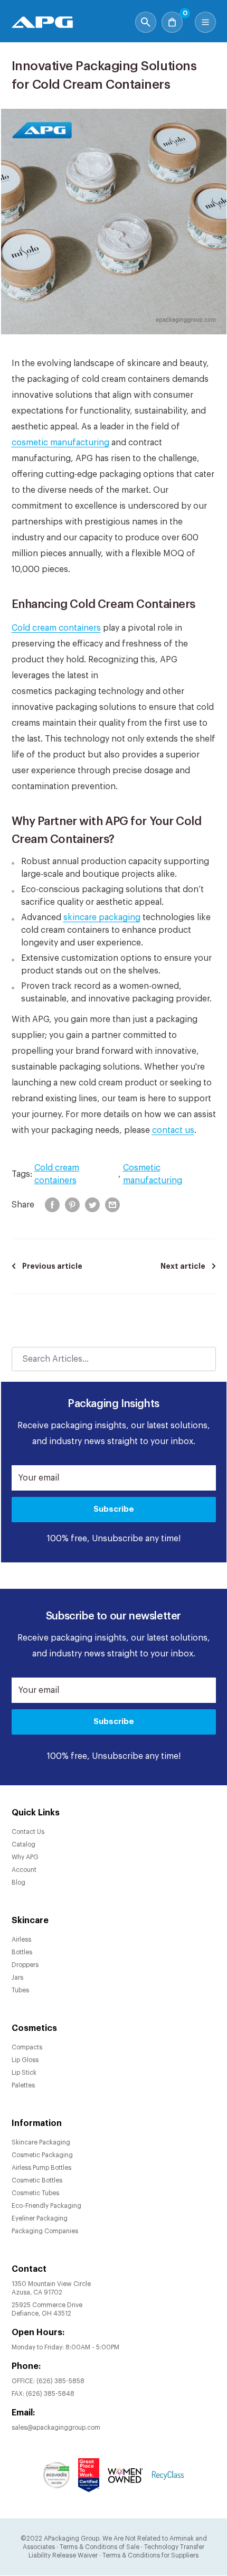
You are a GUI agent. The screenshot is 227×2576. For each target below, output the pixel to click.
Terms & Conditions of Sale (100, 2547)
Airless (21, 1940)
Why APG (25, 1857)
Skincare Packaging (41, 2142)
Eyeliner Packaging (40, 2218)
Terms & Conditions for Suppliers (150, 2555)
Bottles (22, 1952)
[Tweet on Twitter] (92, 1205)
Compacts (27, 2047)
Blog (18, 1882)
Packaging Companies (45, 2231)
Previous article (52, 1266)
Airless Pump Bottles (41, 2168)
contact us (173, 1130)
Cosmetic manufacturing (153, 1174)
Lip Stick (24, 2073)
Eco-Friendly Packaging (46, 2206)
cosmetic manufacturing (60, 443)
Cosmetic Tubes (35, 2193)
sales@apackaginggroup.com (56, 2428)
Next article (183, 1266)
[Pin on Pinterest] (72, 1205)
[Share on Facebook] (52, 1205)
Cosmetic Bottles (37, 2180)
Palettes (23, 2085)
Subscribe (114, 1509)
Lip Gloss (25, 2060)
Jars (17, 1978)
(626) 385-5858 (60, 2381)
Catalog (23, 1844)
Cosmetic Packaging (42, 2155)
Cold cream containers (56, 628)
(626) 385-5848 (50, 2394)
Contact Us (28, 1832)
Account (24, 1870)
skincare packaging (102, 917)
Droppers (25, 1965)
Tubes (20, 1990)
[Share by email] (112, 1205)
